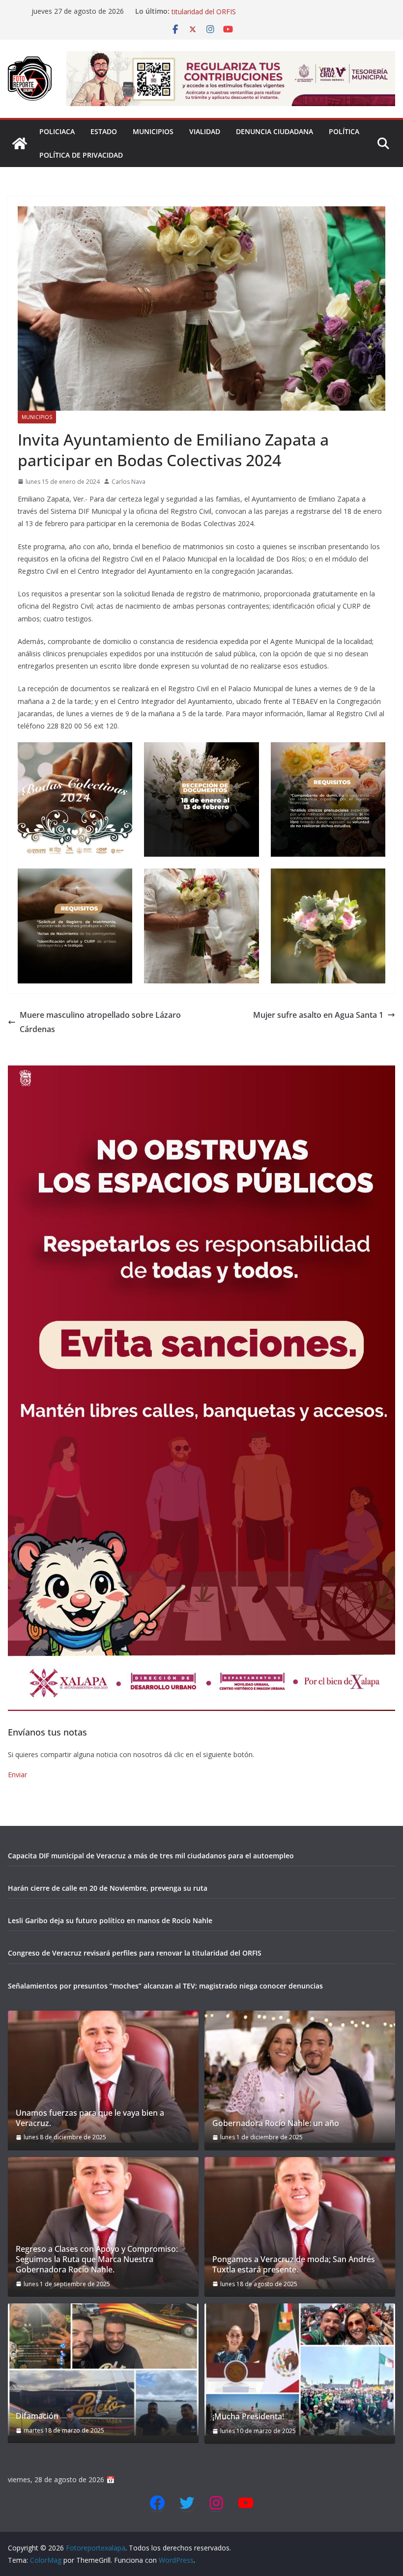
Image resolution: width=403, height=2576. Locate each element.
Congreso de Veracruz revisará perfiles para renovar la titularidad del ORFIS (135, 1953)
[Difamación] (103, 2369)
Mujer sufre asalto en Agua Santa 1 (318, 1015)
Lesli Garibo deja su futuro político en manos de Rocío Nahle (110, 1920)
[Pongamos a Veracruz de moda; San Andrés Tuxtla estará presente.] (300, 2223)
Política (344, 131)
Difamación (37, 2416)
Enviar (17, 1775)
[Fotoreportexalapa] (20, 143)
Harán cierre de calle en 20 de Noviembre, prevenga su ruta (108, 1888)
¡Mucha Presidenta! (248, 2417)
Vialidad (205, 131)
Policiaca (57, 131)
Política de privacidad (81, 155)
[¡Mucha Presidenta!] (300, 2369)
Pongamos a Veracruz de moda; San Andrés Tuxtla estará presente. (294, 2265)
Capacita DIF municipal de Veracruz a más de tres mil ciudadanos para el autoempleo (151, 1856)
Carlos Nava (129, 482)
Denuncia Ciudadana (274, 131)
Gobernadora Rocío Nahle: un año (276, 2123)
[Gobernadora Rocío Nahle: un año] (300, 2077)
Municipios (153, 131)
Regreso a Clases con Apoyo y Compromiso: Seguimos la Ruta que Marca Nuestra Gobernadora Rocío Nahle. (97, 2259)
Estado (104, 131)
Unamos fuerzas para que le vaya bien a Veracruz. (90, 2118)
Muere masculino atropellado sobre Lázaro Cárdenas (100, 1022)
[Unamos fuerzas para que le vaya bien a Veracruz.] (103, 2077)
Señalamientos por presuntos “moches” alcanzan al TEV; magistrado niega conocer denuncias (165, 1986)
